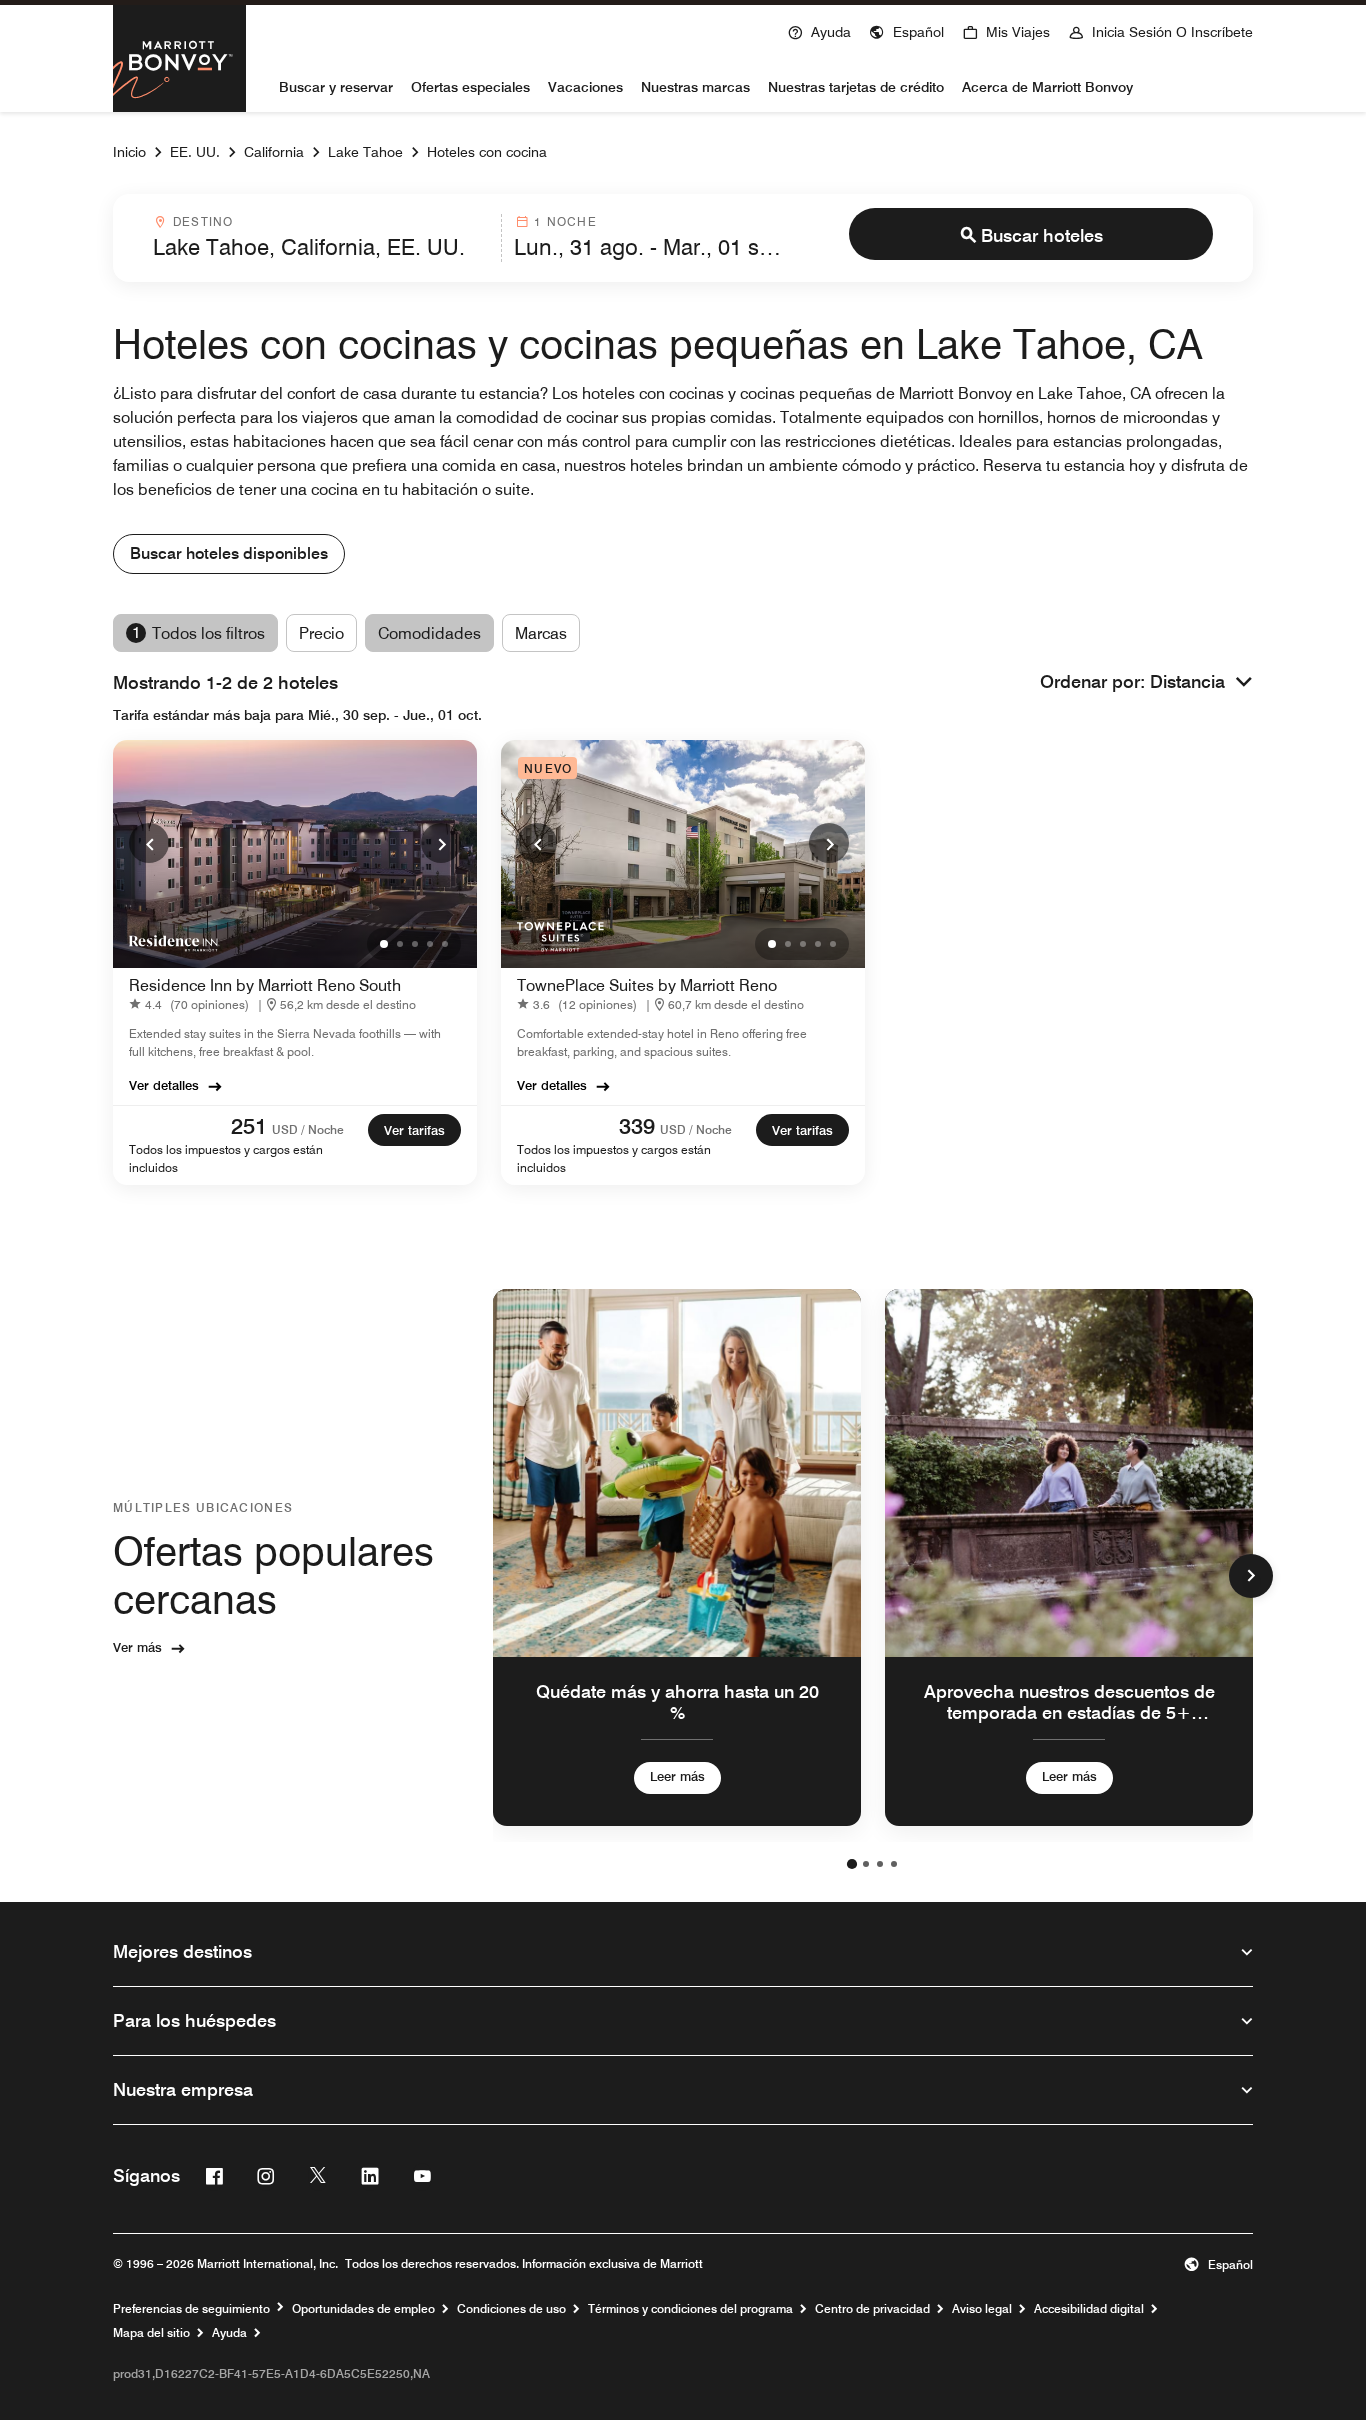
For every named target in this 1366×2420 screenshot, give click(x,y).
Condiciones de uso (511, 2309)
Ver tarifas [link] (414, 1130)
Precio (321, 633)
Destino (203, 221)
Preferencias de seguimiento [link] (191, 2309)
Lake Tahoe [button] (365, 152)
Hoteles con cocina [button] (487, 152)
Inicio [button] (129, 152)
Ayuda (229, 2333)
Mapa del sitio (151, 2333)
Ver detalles (164, 1085)
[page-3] (880, 1864)
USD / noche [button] (308, 1129)
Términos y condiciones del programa (690, 2309)
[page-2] (866, 1864)
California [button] (274, 152)
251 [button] (249, 1126)
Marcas (541, 633)
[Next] (441, 843)
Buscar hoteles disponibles (229, 553)
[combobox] (321, 238)
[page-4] (894, 1864)
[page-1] (852, 1864)
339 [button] (637, 1126)
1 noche (565, 221)
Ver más (137, 1647)
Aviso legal (982, 2309)
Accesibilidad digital (1089, 2309)
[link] (193, 1004)
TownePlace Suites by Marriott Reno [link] (647, 985)
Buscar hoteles (1042, 235)
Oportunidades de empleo (363, 2309)
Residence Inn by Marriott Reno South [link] (265, 985)
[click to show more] (1251, 1576)
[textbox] (321, 247)
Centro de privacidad (872, 2309)
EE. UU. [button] (195, 152)
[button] (906, 30)
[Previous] (149, 843)
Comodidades (429, 633)
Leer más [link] (677, 1776)
